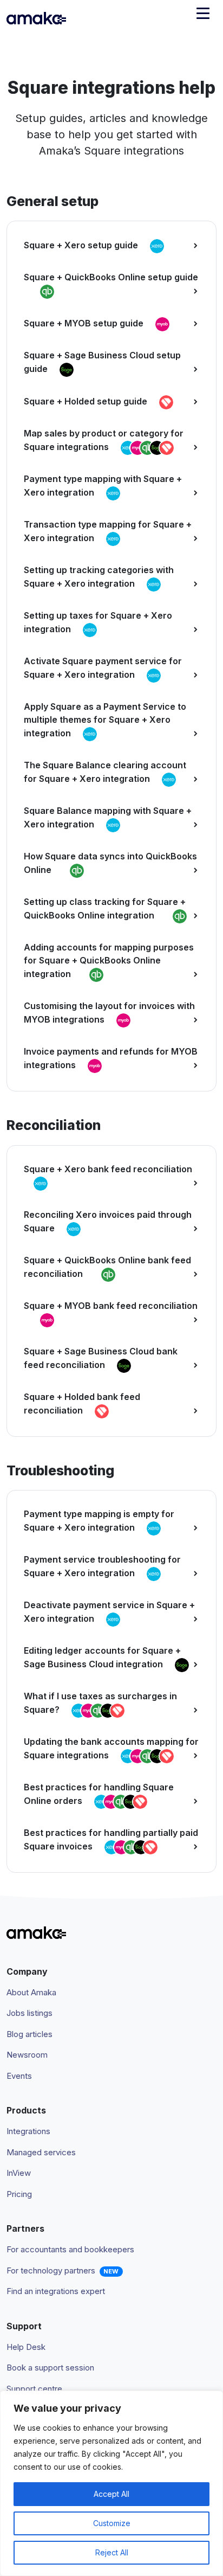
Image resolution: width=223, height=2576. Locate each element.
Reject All (112, 2552)
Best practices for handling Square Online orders (99, 1794)
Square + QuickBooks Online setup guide (111, 277)
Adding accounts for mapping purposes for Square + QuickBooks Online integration (109, 961)
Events (19, 2076)
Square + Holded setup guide (87, 402)
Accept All (111, 2494)
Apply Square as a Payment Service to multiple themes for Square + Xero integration (105, 720)
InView (19, 2173)
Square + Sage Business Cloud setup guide (102, 362)
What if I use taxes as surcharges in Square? (100, 1703)
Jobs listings (29, 2013)
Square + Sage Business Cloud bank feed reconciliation (101, 1358)
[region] (111, 2483)
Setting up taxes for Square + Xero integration (98, 622)
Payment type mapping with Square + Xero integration (103, 486)
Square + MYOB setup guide (85, 324)
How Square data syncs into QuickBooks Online (110, 863)
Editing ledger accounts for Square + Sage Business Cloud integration (102, 1657)
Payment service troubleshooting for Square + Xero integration (102, 1566)
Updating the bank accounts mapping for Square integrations (111, 1748)
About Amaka (31, 1992)
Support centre (34, 2389)
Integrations (28, 2131)
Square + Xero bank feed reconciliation (108, 1169)
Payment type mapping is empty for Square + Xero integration (99, 1521)
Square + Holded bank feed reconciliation (82, 1403)
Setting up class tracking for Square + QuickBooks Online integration (105, 908)
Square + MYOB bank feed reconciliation (111, 1306)
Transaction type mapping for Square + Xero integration (108, 531)
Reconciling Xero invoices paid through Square (108, 1221)
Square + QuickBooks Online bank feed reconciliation (107, 1267)
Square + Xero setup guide (82, 246)
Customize (112, 2523)
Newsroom (27, 2055)
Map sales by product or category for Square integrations (104, 440)
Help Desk (26, 2347)
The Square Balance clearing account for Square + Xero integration (105, 772)
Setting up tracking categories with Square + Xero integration (99, 577)
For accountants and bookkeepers (70, 2249)
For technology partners (51, 2270)
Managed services (41, 2152)
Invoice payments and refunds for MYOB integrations (111, 1058)
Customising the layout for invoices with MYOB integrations (109, 1013)
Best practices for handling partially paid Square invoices (111, 1839)
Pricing (19, 2194)
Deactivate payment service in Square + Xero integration (109, 1612)
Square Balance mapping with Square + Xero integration (108, 817)
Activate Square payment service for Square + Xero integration (103, 668)
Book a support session (50, 2368)
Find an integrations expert (56, 2291)
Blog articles (29, 2034)
